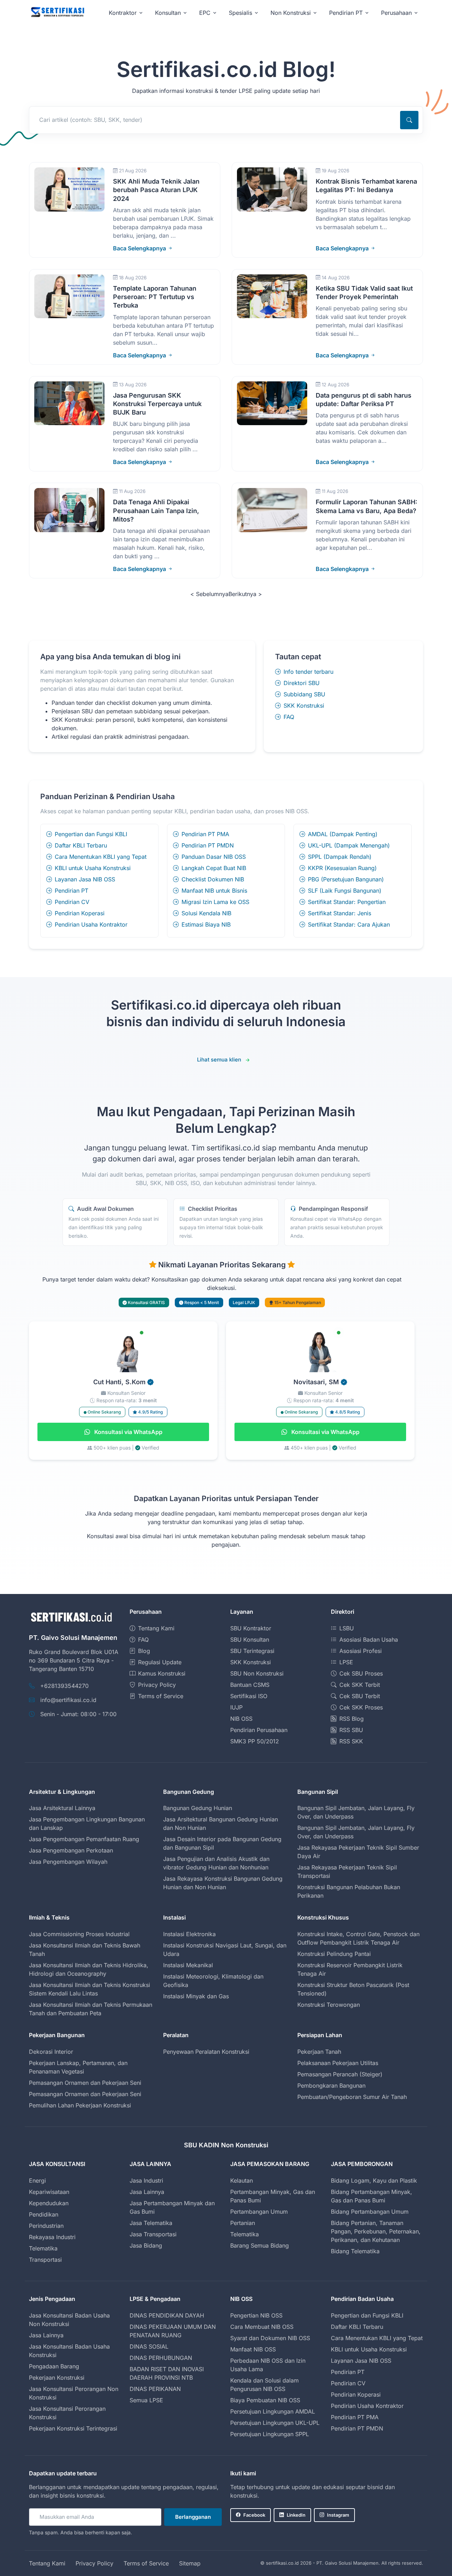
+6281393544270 (64, 1686)
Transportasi (45, 2260)
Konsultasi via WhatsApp (128, 1432)
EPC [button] (205, 13)
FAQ (289, 717)
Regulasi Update (160, 1662)
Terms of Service (161, 1696)
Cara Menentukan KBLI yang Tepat (101, 857)
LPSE (346, 1662)
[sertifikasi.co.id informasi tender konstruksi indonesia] (57, 13)
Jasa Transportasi (153, 2234)
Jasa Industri (146, 2181)
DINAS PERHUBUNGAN (161, 2358)
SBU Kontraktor (251, 1628)
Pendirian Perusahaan (259, 1730)
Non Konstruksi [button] (291, 13)
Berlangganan (193, 2517)
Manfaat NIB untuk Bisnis (214, 891)
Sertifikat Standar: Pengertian (347, 902)
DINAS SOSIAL (149, 2346)
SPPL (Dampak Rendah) (340, 857)
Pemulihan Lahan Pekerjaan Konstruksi (80, 2105)
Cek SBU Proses (361, 1673)
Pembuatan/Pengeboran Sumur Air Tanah (352, 2097)
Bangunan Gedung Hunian (198, 1808)
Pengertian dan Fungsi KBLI (91, 834)
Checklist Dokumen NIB (213, 879)
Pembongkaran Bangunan (331, 2086)
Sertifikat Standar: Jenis (340, 913)
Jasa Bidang (146, 2245)
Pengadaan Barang (54, 2366)
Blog (144, 1651)
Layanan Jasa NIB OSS (85, 879)
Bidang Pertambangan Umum (370, 2212)
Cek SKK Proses (361, 1707)
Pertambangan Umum (259, 2212)
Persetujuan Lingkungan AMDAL (273, 2411)
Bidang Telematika (355, 2251)
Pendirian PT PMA (205, 834)
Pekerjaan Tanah (319, 2052)
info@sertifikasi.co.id (68, 1700)
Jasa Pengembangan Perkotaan (71, 1850)
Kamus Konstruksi (162, 1673)
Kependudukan (49, 2203)
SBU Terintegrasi (252, 1651)
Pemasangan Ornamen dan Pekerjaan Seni (85, 2083)
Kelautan (242, 2181)
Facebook (254, 2515)
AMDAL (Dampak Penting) (343, 834)
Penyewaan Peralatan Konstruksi (206, 2052)
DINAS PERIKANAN (155, 2389)
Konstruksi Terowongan (329, 2005)
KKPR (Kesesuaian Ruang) (342, 868)
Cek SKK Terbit (360, 1685)
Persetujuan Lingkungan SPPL (270, 2434)
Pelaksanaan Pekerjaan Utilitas (338, 2063)
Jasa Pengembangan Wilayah (68, 1862)
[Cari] (409, 120)
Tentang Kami (156, 1628)
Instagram (338, 2515)
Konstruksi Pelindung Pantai (334, 1954)
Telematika (43, 2248)
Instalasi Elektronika (189, 1934)
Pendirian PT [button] (346, 13)
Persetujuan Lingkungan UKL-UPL (275, 2423)
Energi (37, 2181)
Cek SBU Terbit (360, 1696)
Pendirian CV (72, 902)
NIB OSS (241, 1719)
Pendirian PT (72, 891)
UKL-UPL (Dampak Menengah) (349, 845)
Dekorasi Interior (51, 2052)
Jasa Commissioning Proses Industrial (79, 1934)
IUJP (236, 1707)
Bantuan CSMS (250, 1685)
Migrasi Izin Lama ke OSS (215, 902)
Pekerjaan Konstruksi (57, 2378)
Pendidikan (44, 2214)
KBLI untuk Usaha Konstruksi (93, 868)
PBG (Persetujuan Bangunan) (346, 879)
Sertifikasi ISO (249, 1696)
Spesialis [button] (240, 13)
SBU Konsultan (250, 1640)
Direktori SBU (302, 683)
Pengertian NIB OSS (256, 2315)
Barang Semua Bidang (260, 2245)
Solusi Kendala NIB (206, 913)
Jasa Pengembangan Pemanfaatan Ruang (84, 1839)
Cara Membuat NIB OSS (262, 2327)
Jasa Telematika (151, 2223)
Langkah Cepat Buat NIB (214, 868)
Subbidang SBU (304, 694)
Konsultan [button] (168, 13)
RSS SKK (351, 1741)
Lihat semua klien (219, 1060)
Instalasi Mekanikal (188, 1965)
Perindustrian (46, 2226)
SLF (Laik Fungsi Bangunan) (345, 891)
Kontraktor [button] (123, 13)
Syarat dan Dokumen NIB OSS (270, 2338)
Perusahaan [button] (396, 13)
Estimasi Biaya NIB (206, 924)
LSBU (347, 1628)
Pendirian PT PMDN (208, 845)
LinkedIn (296, 2515)
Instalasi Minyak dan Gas (196, 1996)
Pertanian (243, 2223)
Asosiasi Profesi (361, 1651)
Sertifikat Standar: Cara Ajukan (349, 924)
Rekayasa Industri (52, 2237)
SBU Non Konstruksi (257, 1673)
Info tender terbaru (308, 672)
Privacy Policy (157, 1685)
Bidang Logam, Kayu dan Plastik (374, 2181)
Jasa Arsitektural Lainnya (62, 1808)
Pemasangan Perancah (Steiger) (340, 2074)
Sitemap (190, 2563)
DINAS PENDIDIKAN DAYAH (167, 2315)
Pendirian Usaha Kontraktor (91, 924)
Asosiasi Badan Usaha (369, 1640)
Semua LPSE (146, 2400)
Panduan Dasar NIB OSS (214, 857)
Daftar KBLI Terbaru (81, 845)
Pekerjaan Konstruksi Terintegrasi (73, 2428)
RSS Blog (352, 1719)
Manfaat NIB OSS (253, 2349)
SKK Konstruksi (304, 706)
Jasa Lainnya (147, 2192)
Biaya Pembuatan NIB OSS (265, 2400)
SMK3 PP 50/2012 (255, 1741)
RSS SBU (351, 1730)
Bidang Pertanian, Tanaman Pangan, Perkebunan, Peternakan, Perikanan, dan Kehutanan (376, 2231)
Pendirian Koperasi (80, 913)
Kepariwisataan (49, 2192)
